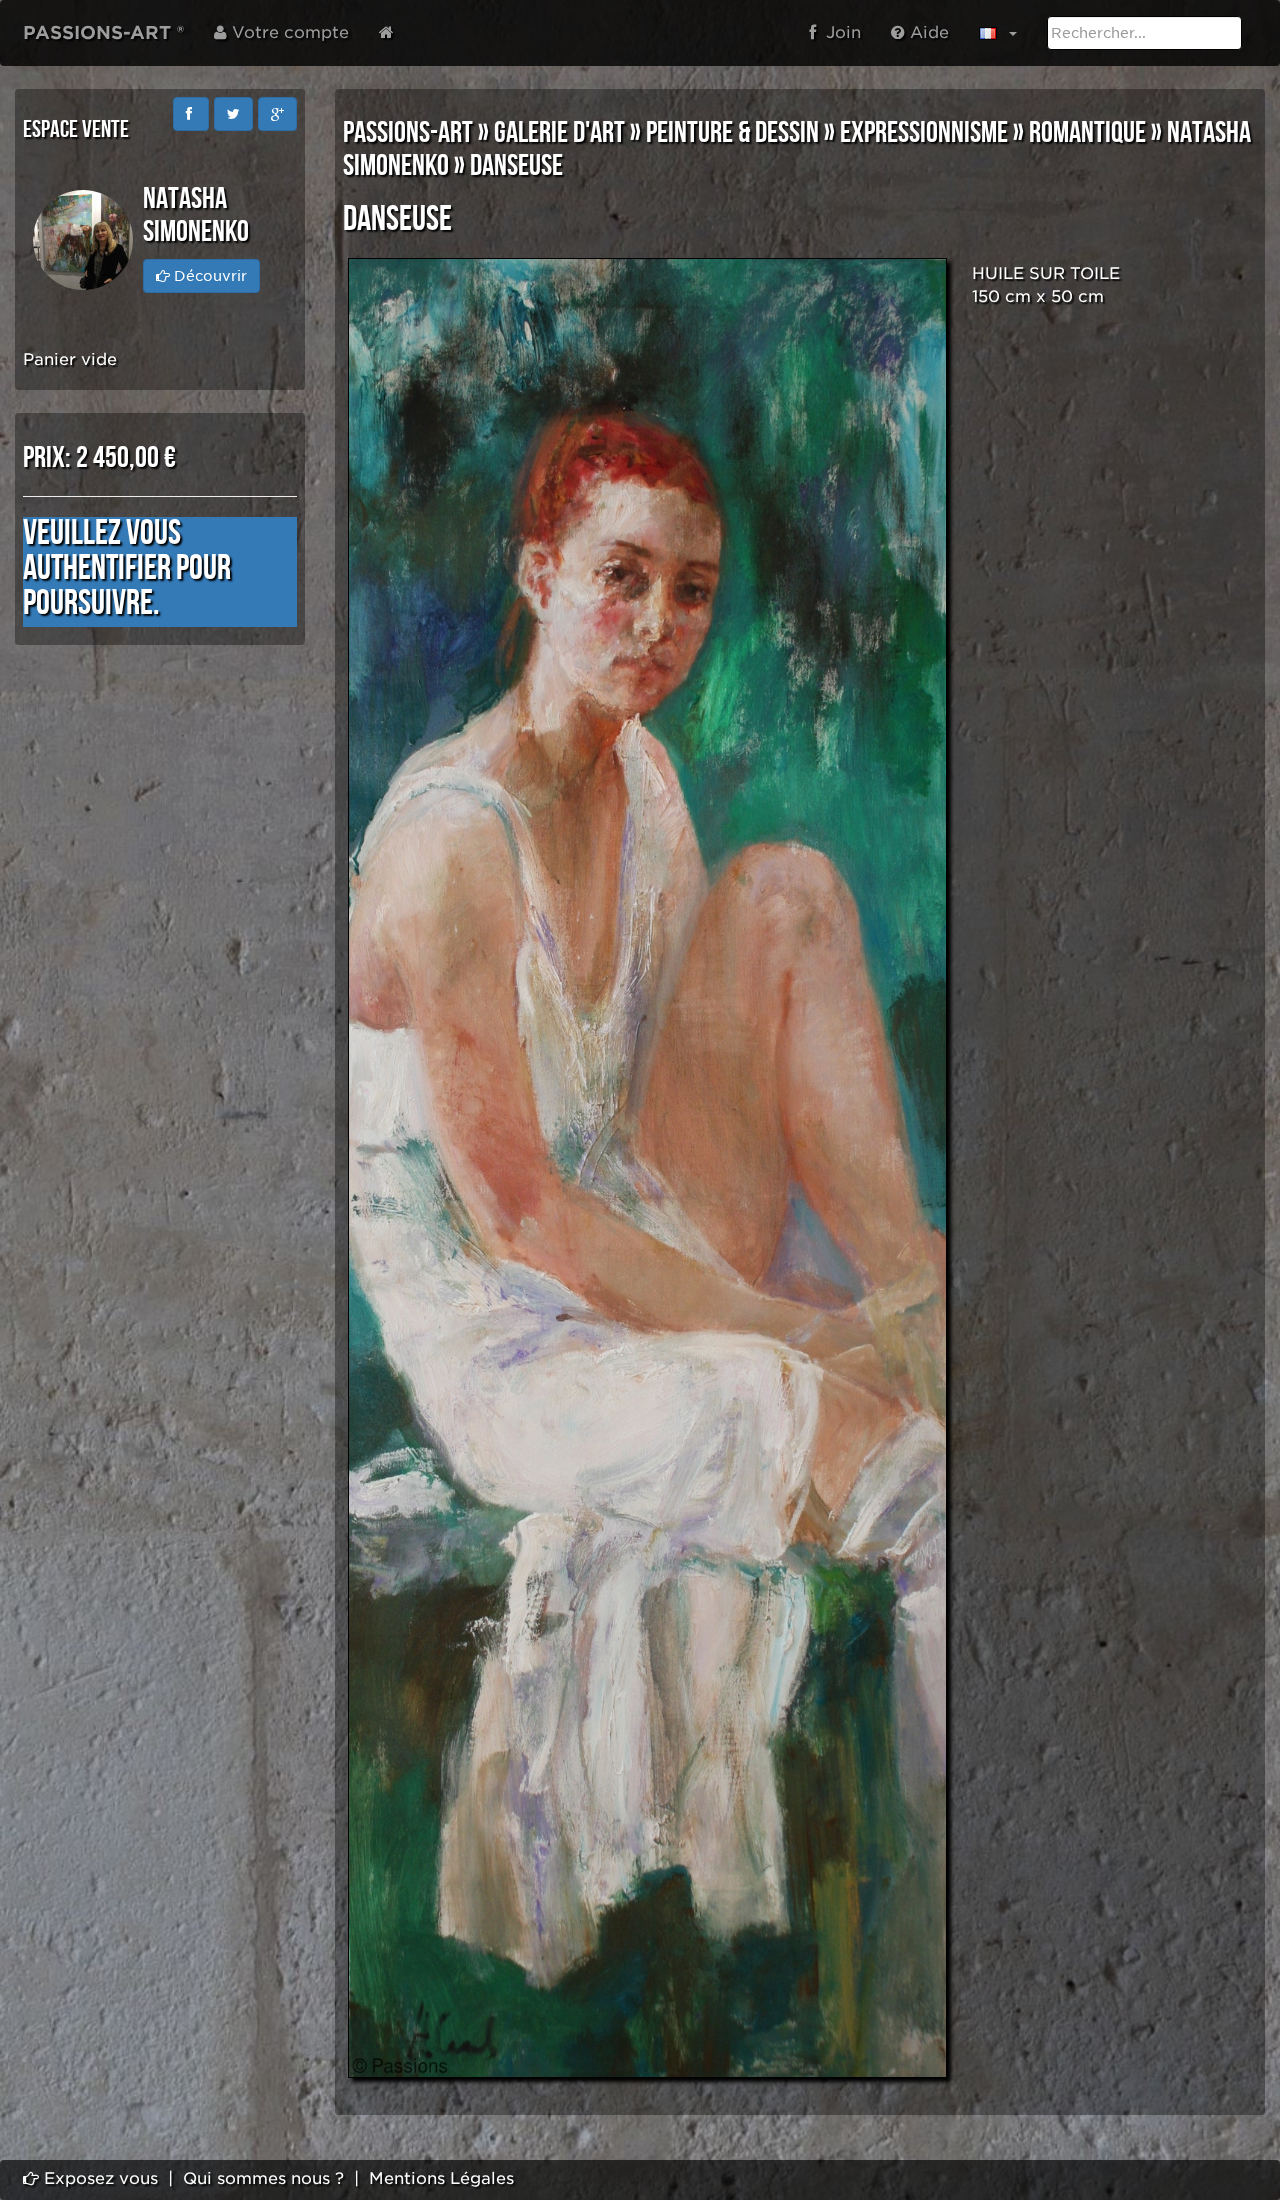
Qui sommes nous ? (263, 2178)
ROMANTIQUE (1087, 133)
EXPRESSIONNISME (924, 133)
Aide (927, 32)
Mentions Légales (441, 2178)
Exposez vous (98, 2178)
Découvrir (208, 276)
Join (838, 32)
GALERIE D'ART (559, 133)
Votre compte (288, 32)
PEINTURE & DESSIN (732, 133)
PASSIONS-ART (408, 133)
